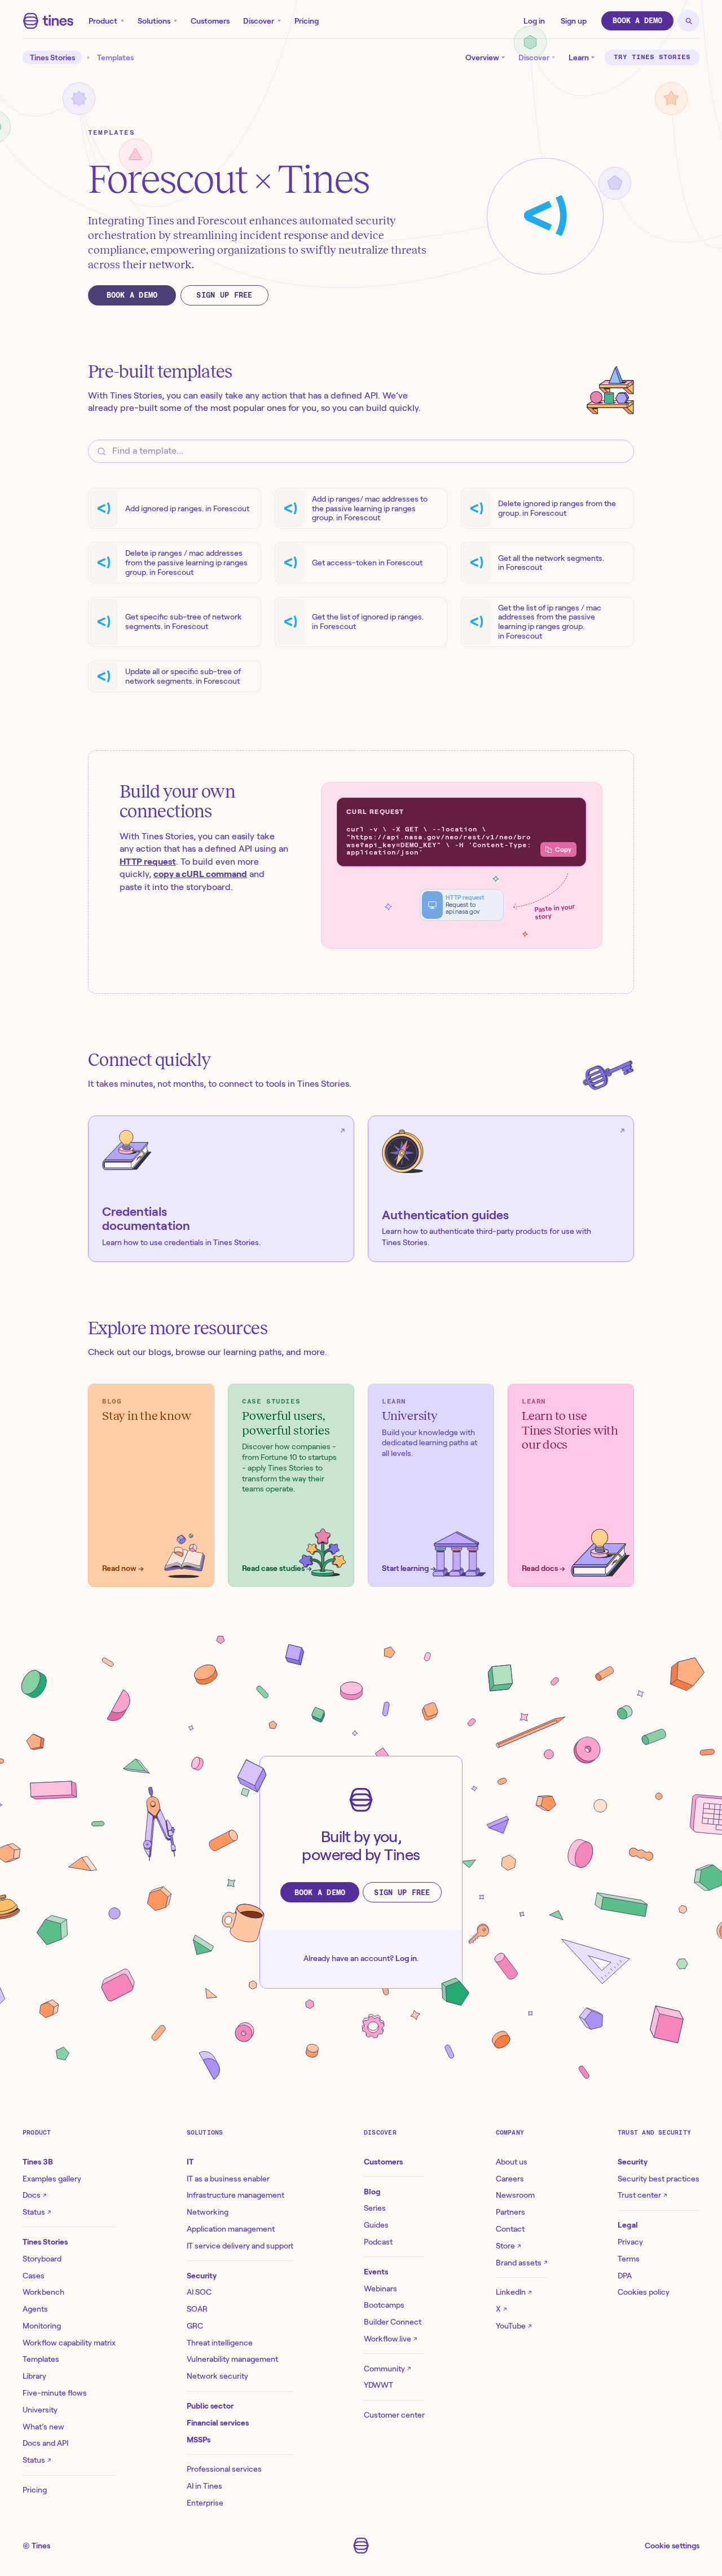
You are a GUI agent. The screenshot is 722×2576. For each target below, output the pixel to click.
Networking (208, 2212)
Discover (259, 21)
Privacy (630, 2242)
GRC (195, 2326)
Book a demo (637, 21)
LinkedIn (514, 2292)
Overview (482, 57)
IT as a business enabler (228, 2179)
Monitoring (42, 2326)
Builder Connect (393, 2322)
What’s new (43, 2427)
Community (387, 2369)
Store (508, 2246)
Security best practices (659, 2179)
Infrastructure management (235, 2195)
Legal (628, 2225)
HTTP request (148, 862)
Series (375, 2208)
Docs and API (45, 2443)
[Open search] (689, 21)
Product (103, 21)
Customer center (394, 2415)
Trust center (642, 2195)
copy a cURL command (200, 874)
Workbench (43, 2292)
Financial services (218, 2423)
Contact (510, 2229)
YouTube (514, 2326)
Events (376, 2272)
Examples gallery (52, 2179)
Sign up (574, 21)
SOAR (197, 2309)
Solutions (154, 21)
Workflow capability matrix (69, 2343)
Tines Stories (52, 57)
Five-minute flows (55, 2393)
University (40, 2410)
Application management (231, 2229)
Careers (510, 2179)
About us (512, 2162)
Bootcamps (384, 2305)
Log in (534, 21)
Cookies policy (644, 2292)
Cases (34, 2276)
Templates (115, 57)
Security (202, 2276)
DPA (625, 2276)
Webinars (380, 2289)
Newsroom (515, 2195)
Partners (510, 2212)
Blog (372, 2192)
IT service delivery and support (240, 2246)
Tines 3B (38, 2162)
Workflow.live (390, 2339)
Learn (579, 57)
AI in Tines (204, 2486)
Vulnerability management (232, 2359)
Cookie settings (672, 2546)
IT (190, 2162)
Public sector (210, 2406)
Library (34, 2376)
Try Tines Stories (652, 57)
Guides (376, 2225)
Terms (629, 2259)
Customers (210, 21)
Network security (217, 2376)
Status (37, 2212)
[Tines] (48, 21)
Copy (563, 849)
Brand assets (521, 2263)
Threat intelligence (220, 2343)
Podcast (378, 2242)
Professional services (224, 2469)
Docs (34, 2195)
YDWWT (378, 2385)
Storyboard (42, 2259)
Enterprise (205, 2503)
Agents (35, 2309)
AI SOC (199, 2292)
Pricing (307, 21)
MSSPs (199, 2440)
